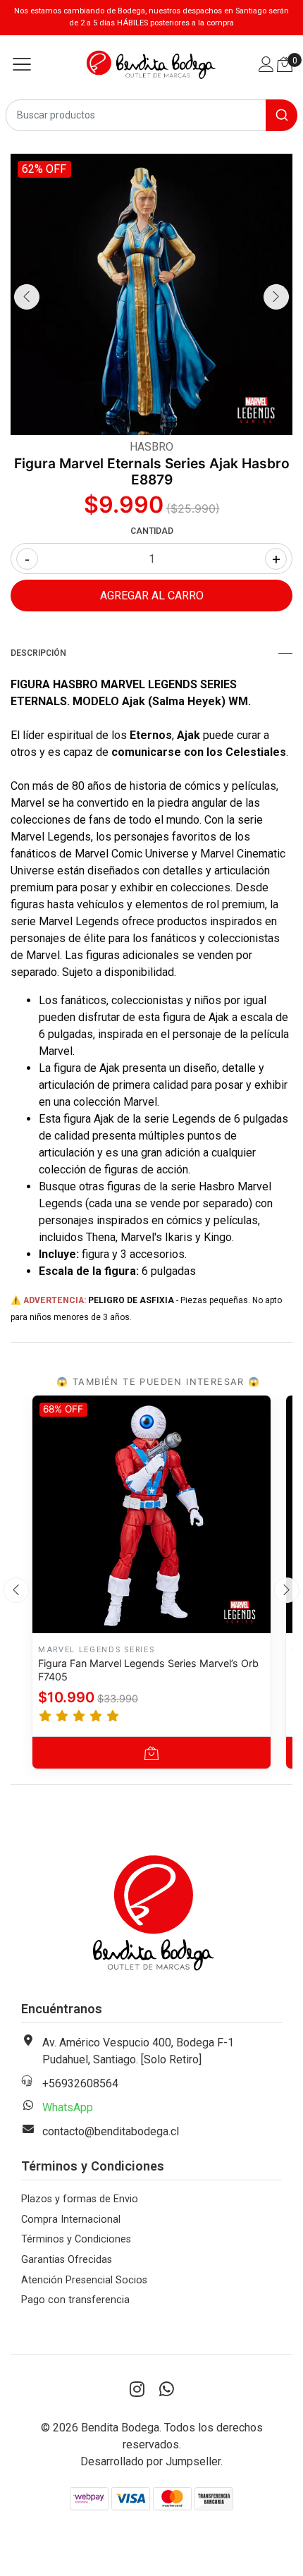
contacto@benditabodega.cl (111, 2131)
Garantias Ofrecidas (67, 2260)
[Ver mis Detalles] (266, 66)
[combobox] (151, 115)
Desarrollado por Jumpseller (150, 2461)
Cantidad (152, 531)
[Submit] (282, 115)
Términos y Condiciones (76, 2239)
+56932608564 (80, 2083)
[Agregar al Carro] (151, 1753)
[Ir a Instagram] (137, 2390)
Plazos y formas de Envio (80, 2199)
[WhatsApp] (166, 2390)
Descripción (38, 653)
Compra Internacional (71, 2220)
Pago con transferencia (75, 2300)
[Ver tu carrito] (285, 65)
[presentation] (27, 297)
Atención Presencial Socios (84, 2280)
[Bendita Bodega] (151, 65)
